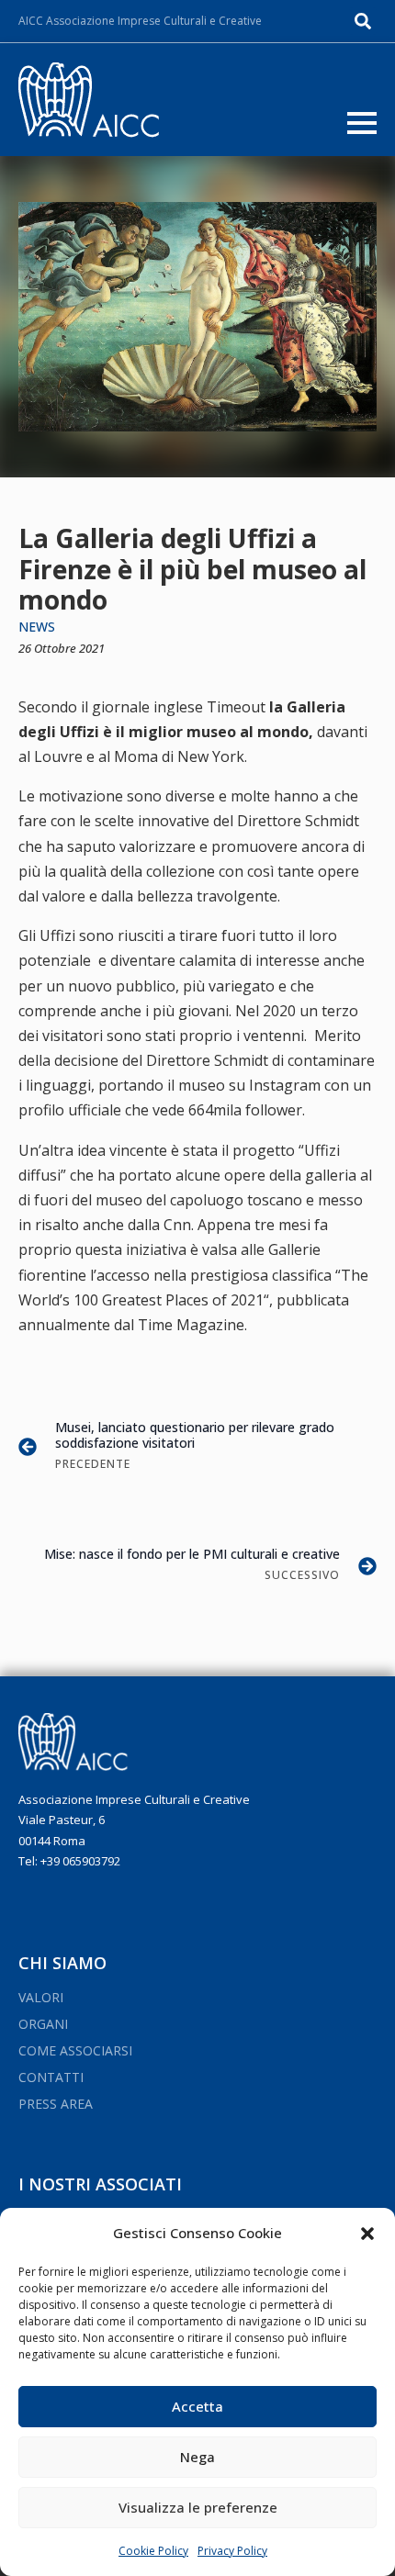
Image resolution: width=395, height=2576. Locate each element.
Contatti (51, 2078)
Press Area (56, 2104)
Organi (43, 2024)
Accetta (197, 2406)
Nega (197, 2457)
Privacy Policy (232, 2551)
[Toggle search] (363, 21)
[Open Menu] (362, 123)
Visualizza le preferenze (198, 2507)
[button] (367, 2234)
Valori (41, 1998)
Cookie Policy (153, 2551)
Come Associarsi (75, 2051)
